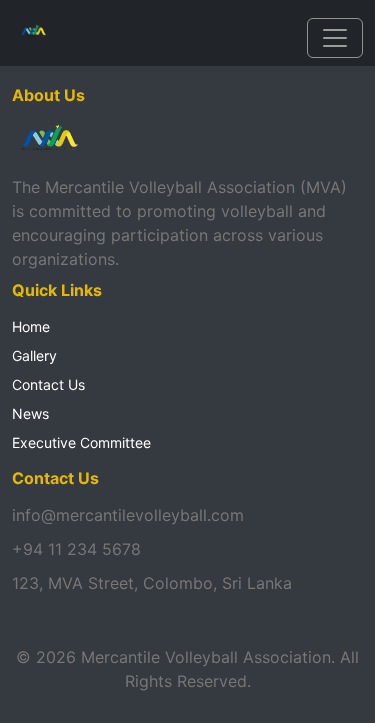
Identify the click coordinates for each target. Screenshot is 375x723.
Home (31, 326)
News (30, 413)
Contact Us (48, 384)
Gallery (34, 355)
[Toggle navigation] (335, 38)
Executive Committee (81, 442)
